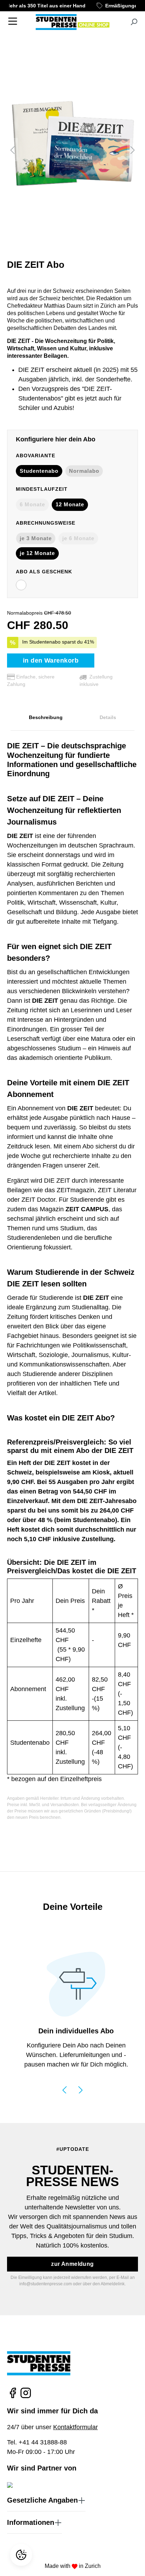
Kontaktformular (75, 2427)
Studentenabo (39, 471)
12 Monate (70, 504)
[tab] (46, 718)
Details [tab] (108, 717)
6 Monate (32, 504)
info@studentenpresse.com (46, 2284)
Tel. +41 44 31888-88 (37, 2442)
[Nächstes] (133, 149)
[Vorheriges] (12, 149)
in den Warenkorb (51, 660)
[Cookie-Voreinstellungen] (22, 2555)
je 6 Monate (78, 538)
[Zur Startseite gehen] (72, 22)
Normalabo (84, 471)
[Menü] (13, 21)
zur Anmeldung (72, 2264)
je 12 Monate (37, 553)
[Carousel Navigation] (72, 2089)
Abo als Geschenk (44, 572)
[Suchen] (134, 22)
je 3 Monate (36, 538)
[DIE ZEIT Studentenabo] (72, 149)
